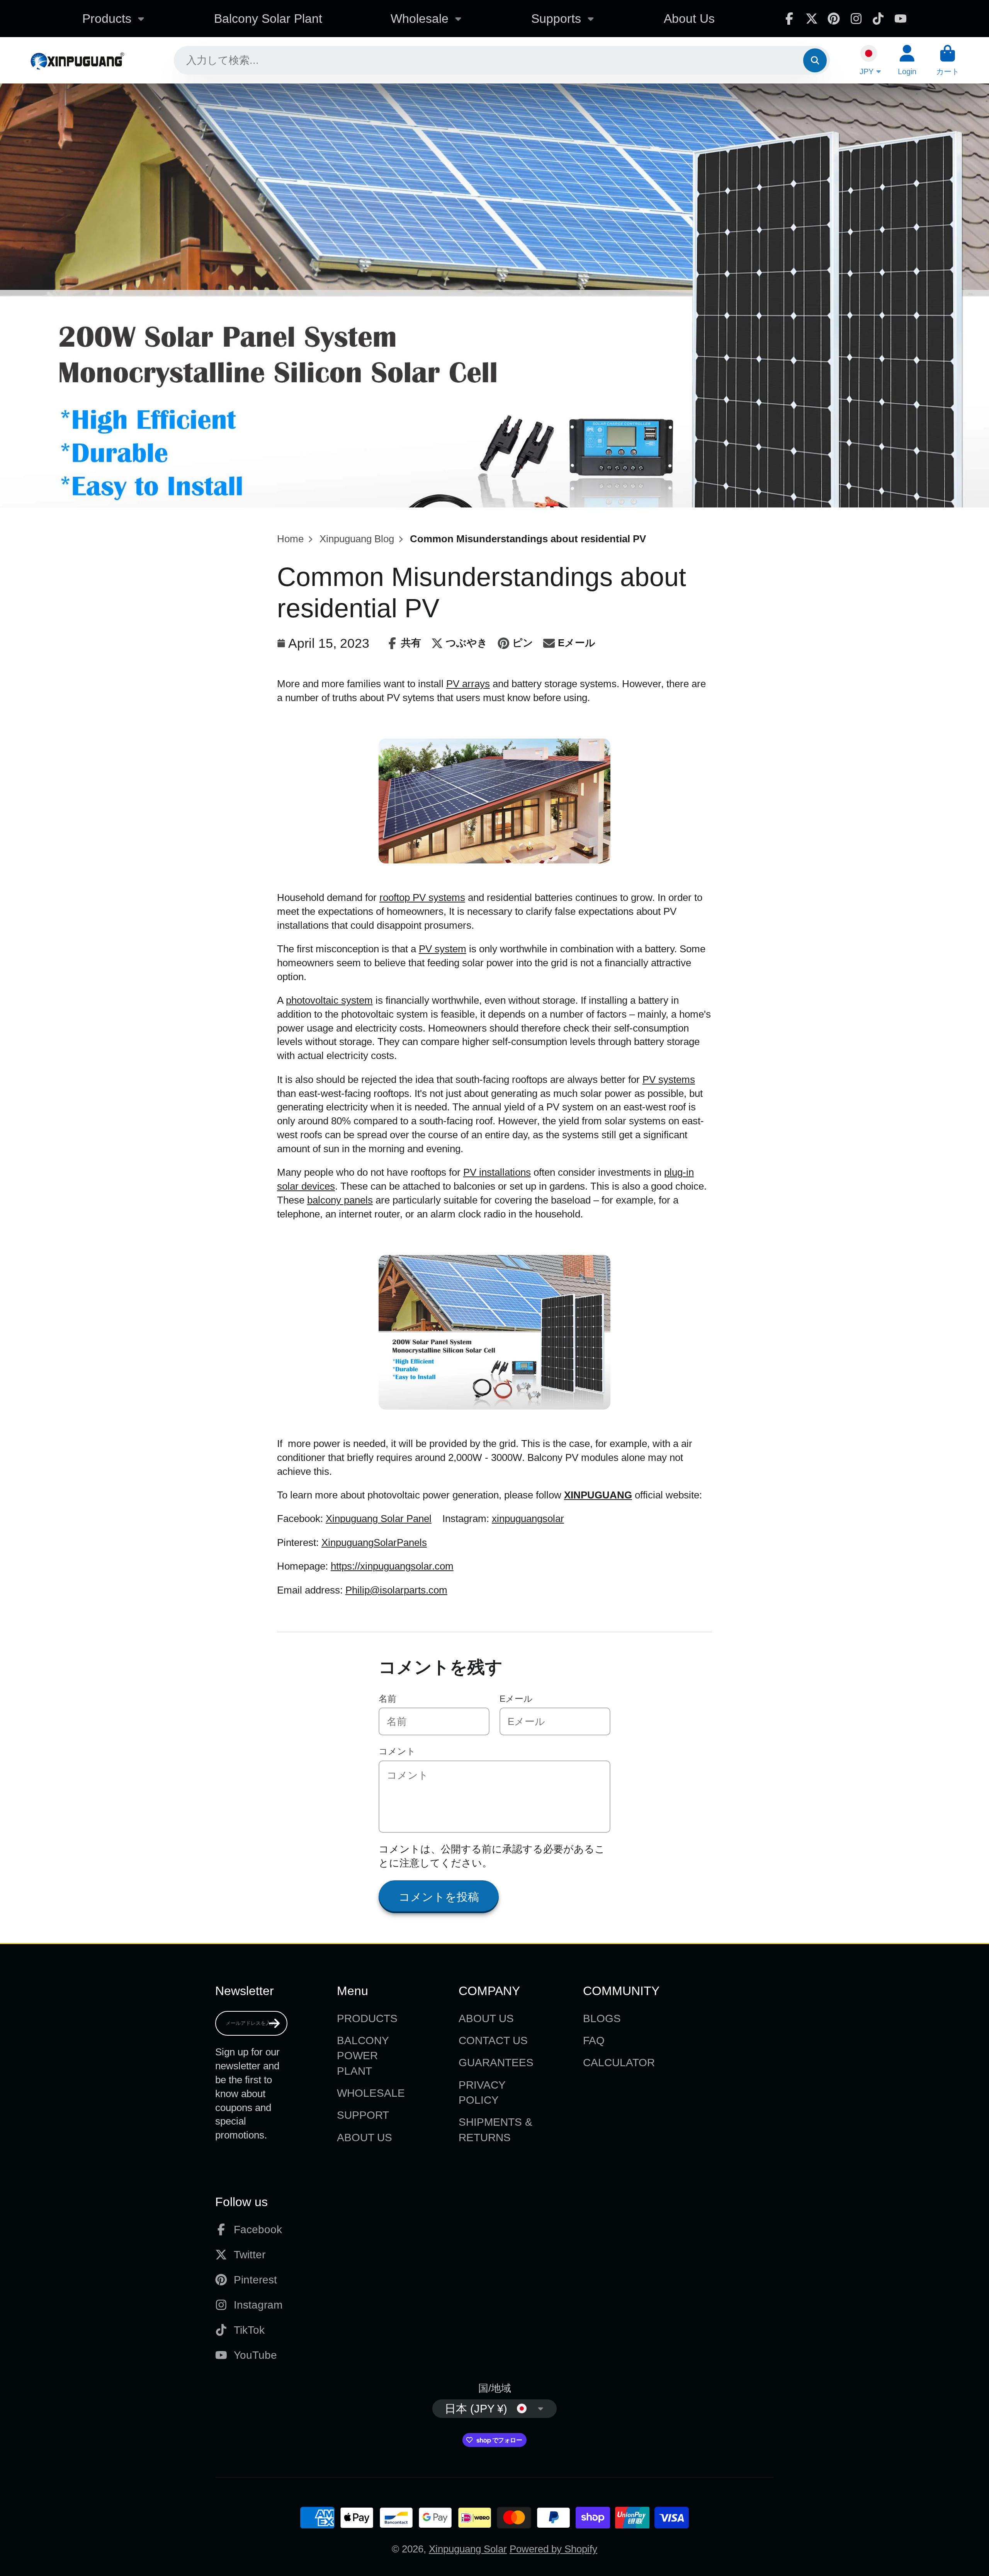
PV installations (497, 1172)
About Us (689, 19)
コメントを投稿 (439, 1897)
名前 (387, 1699)
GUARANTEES (496, 2063)
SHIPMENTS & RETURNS (495, 2130)
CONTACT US (493, 2041)
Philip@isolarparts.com (396, 1590)
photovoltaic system (329, 1000)
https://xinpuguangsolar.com (392, 1566)
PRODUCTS (367, 2018)
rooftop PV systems (422, 897)
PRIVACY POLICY (482, 2092)
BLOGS (602, 2018)
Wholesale (420, 19)
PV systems (669, 1079)
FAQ (594, 2041)
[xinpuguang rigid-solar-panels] (494, 860)
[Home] (77, 60)
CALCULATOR (619, 2063)
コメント (397, 1751)
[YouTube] (901, 19)
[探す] (815, 60)
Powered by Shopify (553, 2549)
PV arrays (468, 684)
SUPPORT (363, 2115)
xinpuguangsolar (528, 1519)
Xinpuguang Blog (357, 539)
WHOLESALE (371, 2093)
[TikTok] (878, 19)
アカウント (907, 60)
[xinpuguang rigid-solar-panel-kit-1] (494, 1406)
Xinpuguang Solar (468, 2549)
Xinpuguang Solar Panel (379, 1519)
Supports (556, 19)
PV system (443, 949)
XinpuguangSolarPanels (374, 1543)
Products (107, 19)
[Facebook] (789, 19)
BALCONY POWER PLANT (363, 2056)
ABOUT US (365, 2138)
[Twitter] (812, 19)
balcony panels (340, 1200)
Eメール (516, 1699)
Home (290, 539)
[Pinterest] (834, 19)
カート (948, 60)
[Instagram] (856, 19)
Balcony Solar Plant (268, 19)
